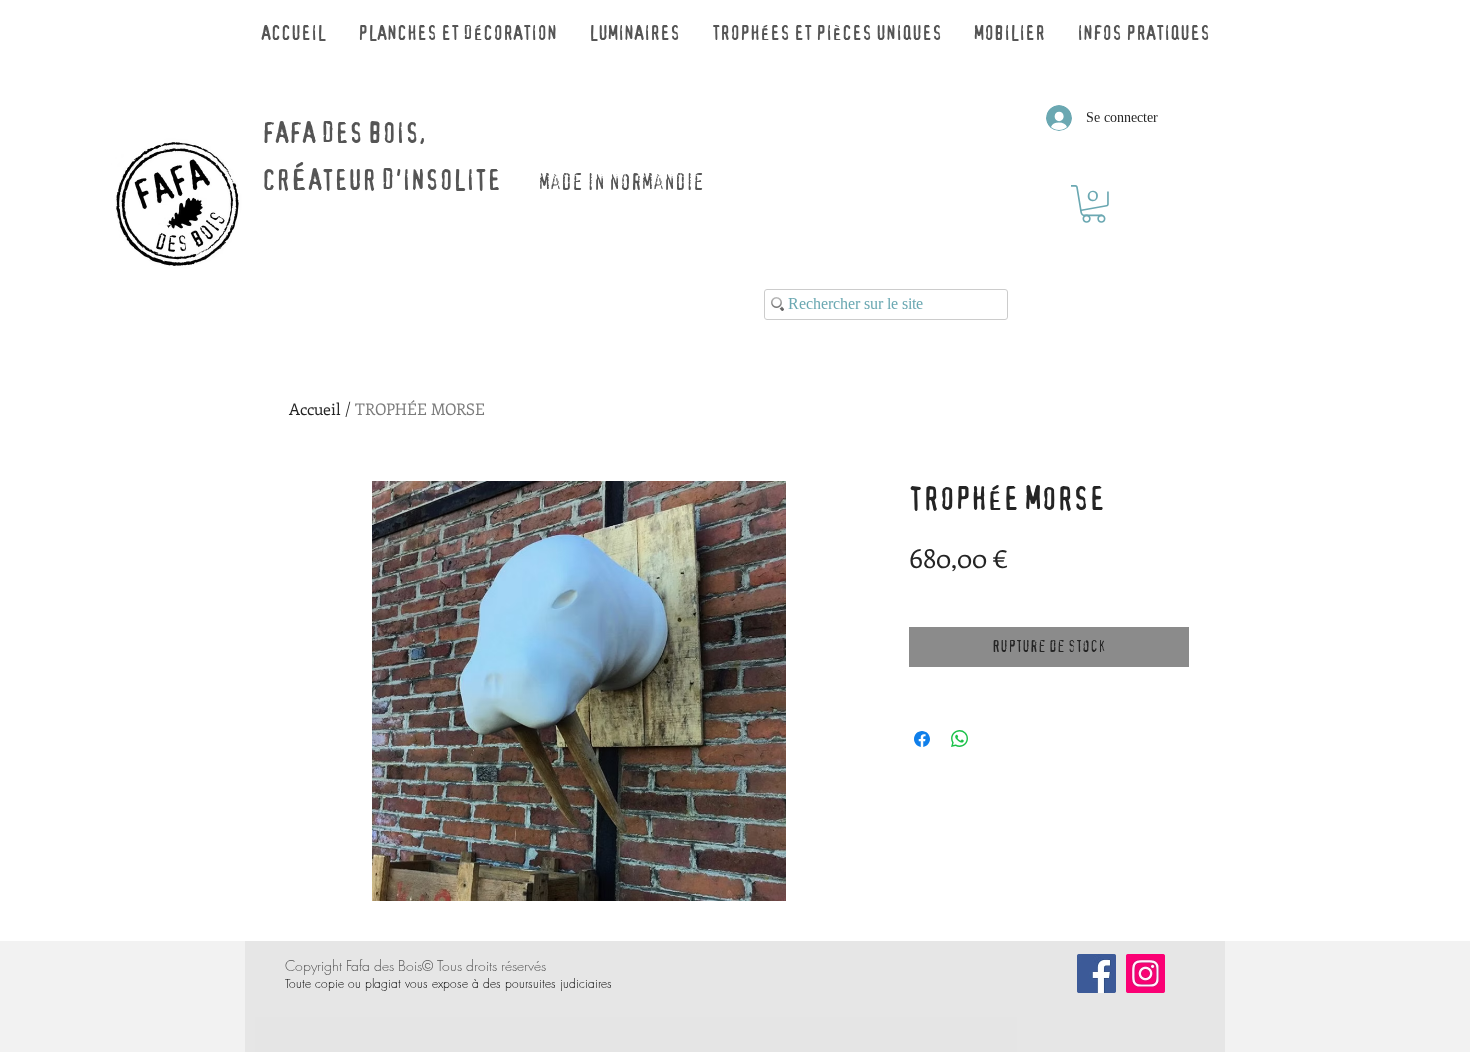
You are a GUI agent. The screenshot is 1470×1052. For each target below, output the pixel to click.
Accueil (315, 408)
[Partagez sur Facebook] (922, 739)
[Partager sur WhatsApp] (960, 739)
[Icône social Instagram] (1145, 973)
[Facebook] (1096, 973)
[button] (1093, 204)
